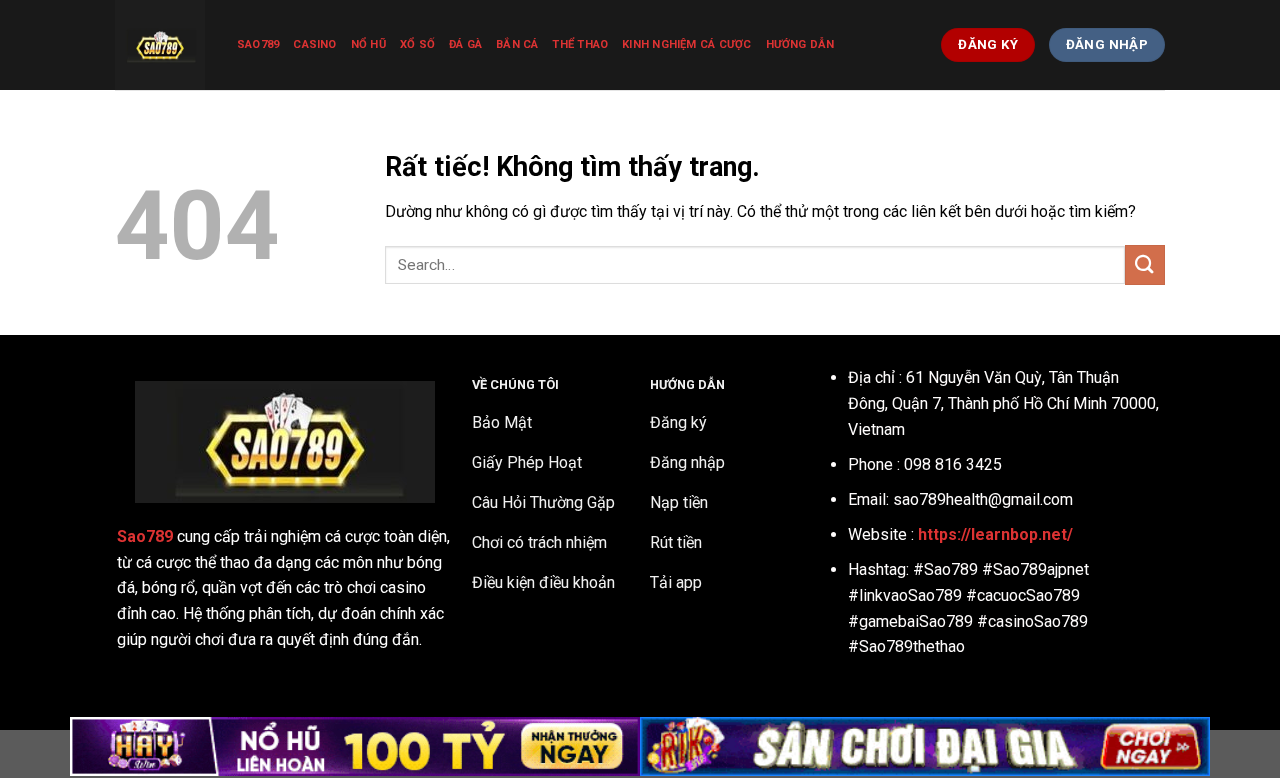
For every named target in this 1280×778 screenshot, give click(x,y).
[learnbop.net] (161, 45)
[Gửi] (1145, 264)
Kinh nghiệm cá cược (686, 44)
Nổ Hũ (368, 44)
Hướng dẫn (800, 44)
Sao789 (258, 44)
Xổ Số (417, 44)
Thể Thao (580, 44)
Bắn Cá (517, 44)
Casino (314, 44)
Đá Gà (465, 44)
